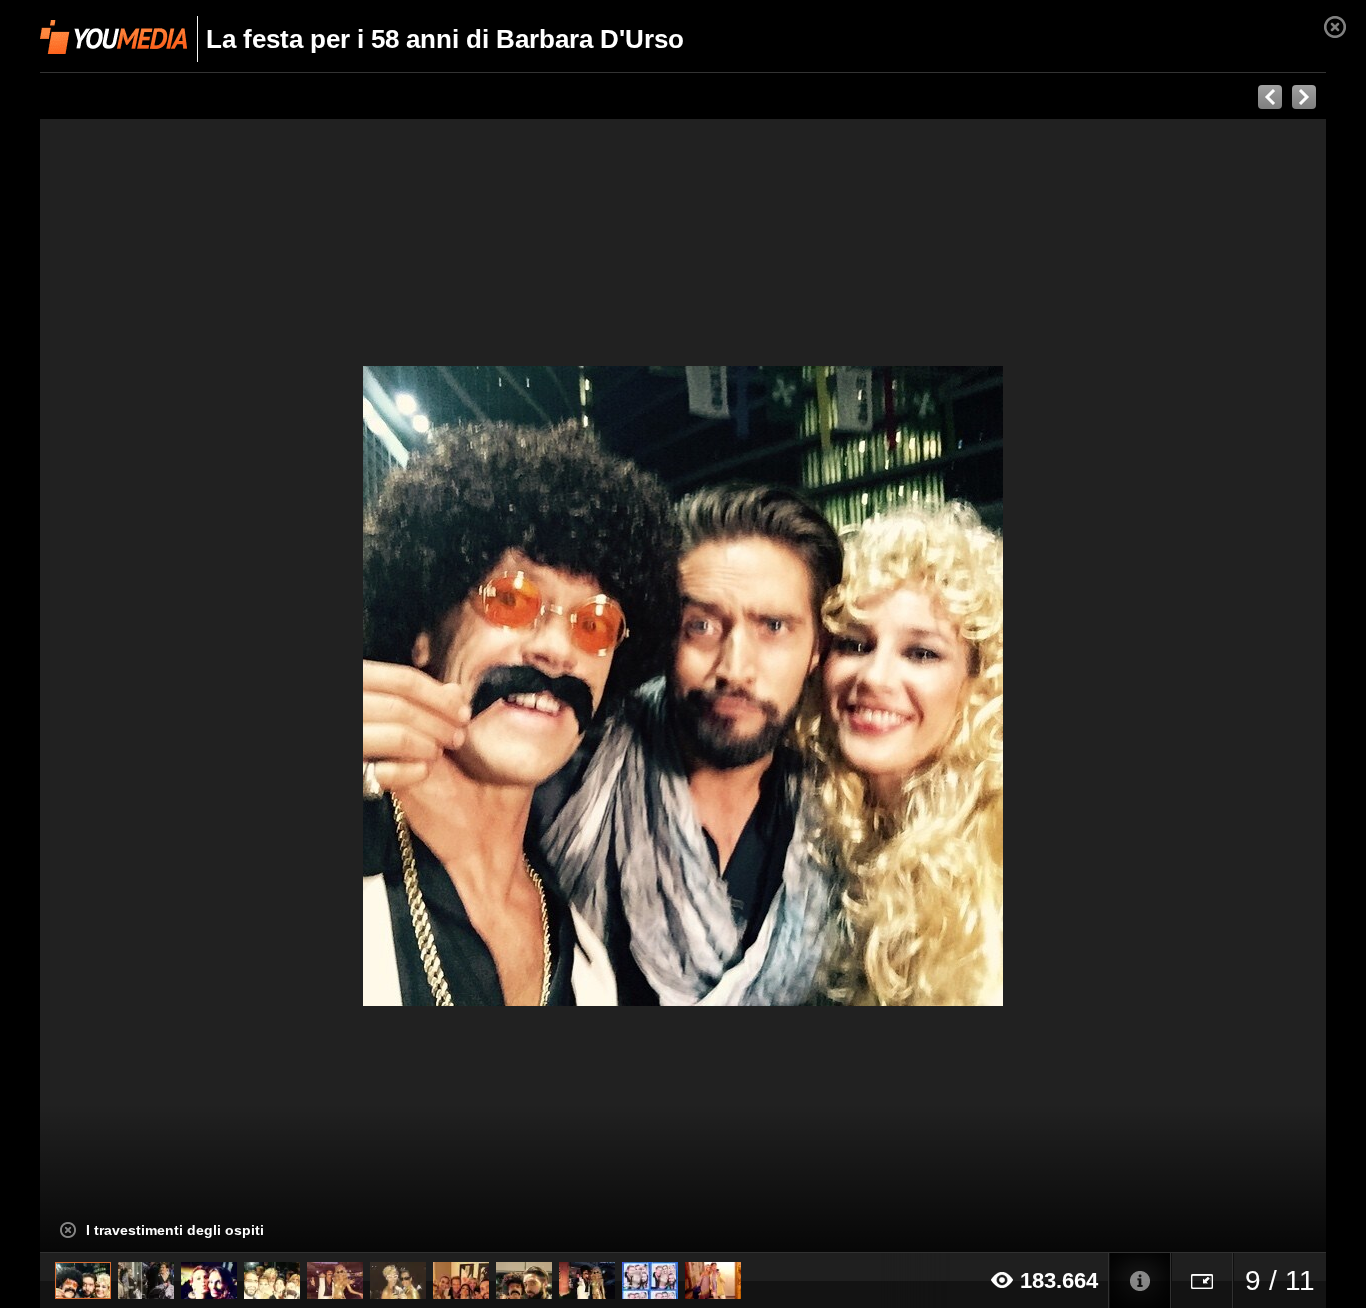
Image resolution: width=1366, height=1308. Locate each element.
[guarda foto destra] (811, 686)
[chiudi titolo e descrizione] (68, 1230)
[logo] (113, 37)
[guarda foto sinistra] (168, 686)
